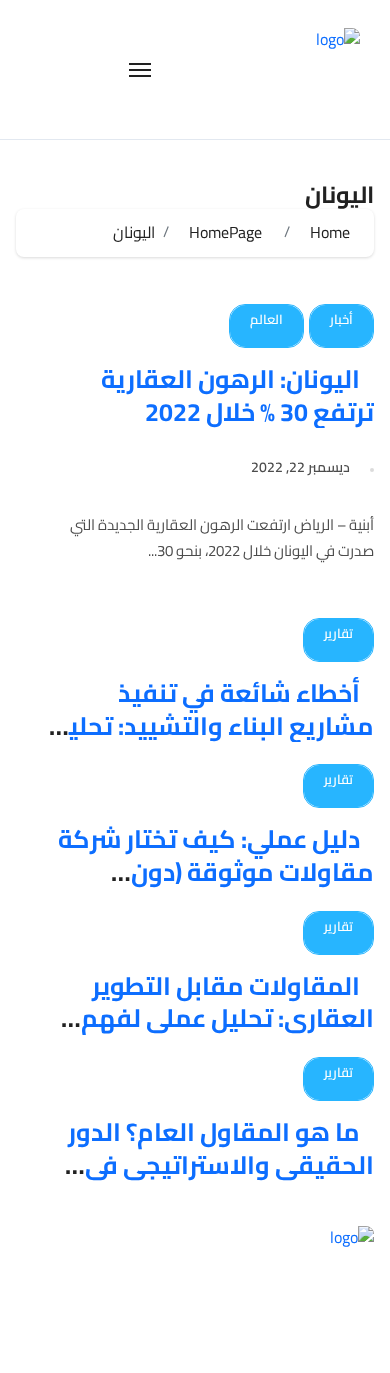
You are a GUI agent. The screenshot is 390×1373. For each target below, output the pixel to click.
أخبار (341, 319)
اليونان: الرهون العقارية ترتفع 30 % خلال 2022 (237, 395)
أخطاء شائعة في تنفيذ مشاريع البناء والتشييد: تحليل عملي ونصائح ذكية (212, 725)
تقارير (338, 633)
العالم (266, 319)
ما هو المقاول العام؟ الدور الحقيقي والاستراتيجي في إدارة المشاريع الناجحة (221, 1164)
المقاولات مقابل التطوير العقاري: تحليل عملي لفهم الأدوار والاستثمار (227, 1018)
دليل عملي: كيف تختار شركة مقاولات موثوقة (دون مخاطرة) (216, 871)
